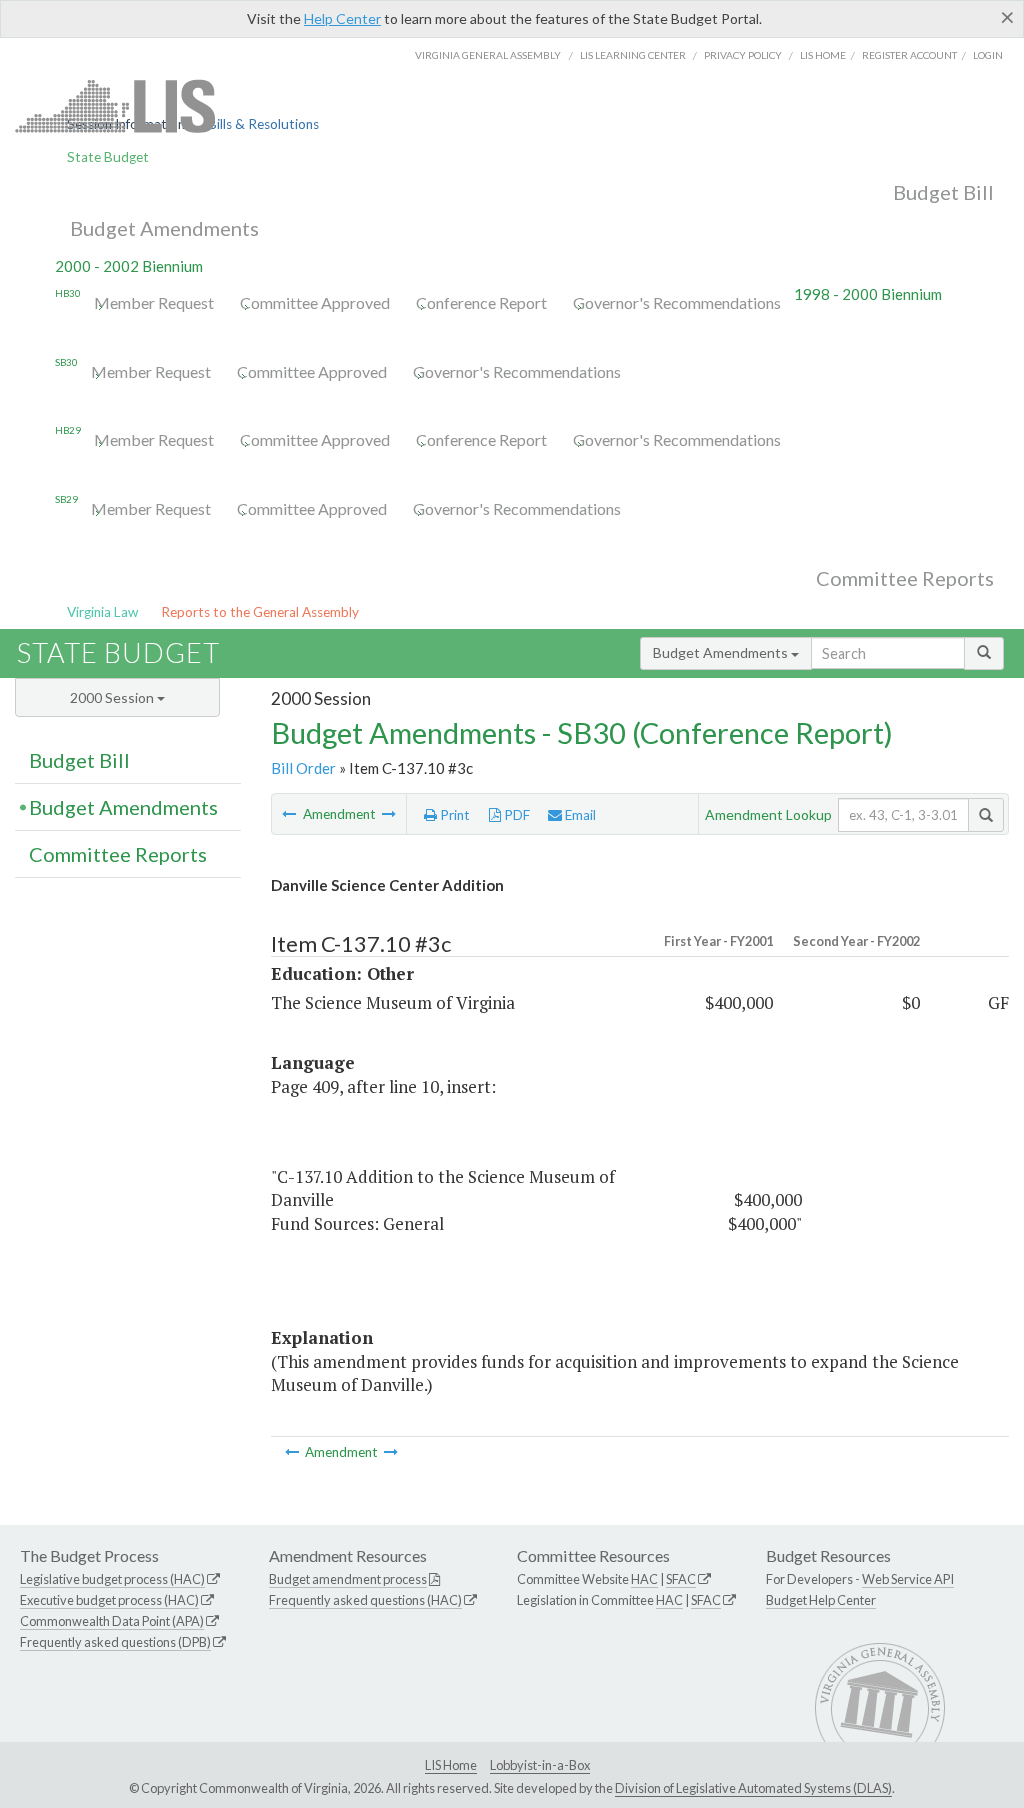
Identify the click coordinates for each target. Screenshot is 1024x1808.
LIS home (823, 55)
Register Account (909, 55)
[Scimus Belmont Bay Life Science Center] (290, 814)
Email (579, 815)
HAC (644, 1579)
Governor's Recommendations (677, 302)
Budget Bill (943, 192)
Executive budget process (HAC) (109, 1600)
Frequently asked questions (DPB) (115, 1642)
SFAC (681, 1579)
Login (988, 55)
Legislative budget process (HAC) (112, 1579)
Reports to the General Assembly (260, 612)
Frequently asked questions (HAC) (365, 1600)
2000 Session (113, 697)
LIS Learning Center (633, 55)
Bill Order (303, 768)
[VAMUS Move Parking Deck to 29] (389, 814)
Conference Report (481, 302)
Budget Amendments (164, 228)
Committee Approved (315, 302)
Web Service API (908, 1579)
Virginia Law (102, 612)
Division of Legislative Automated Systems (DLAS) (753, 1788)
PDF (515, 815)
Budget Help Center (821, 1600)
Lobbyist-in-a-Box (540, 1765)
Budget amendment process (348, 1579)
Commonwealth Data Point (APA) (112, 1621)
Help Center (342, 18)
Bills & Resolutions (263, 124)
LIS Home (451, 1765)
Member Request (154, 302)
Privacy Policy (743, 55)
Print (453, 815)
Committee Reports (905, 578)
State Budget (108, 157)
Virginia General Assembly (488, 55)
